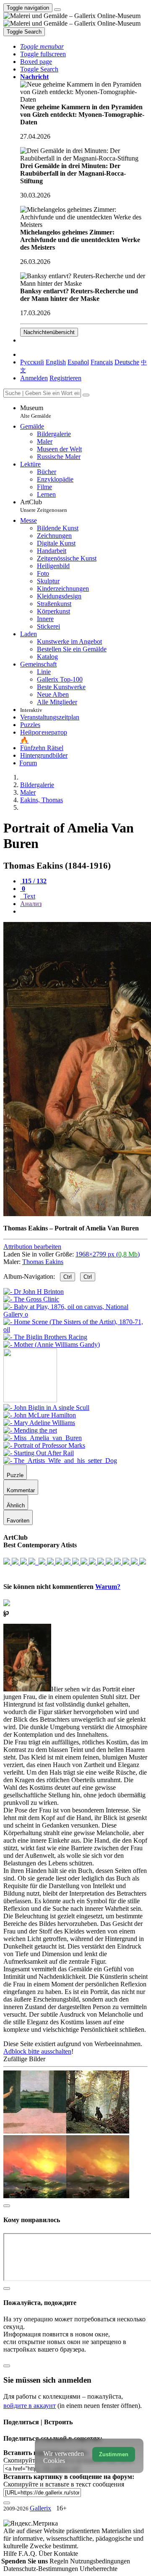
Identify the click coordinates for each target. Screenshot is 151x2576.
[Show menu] (57, 10)
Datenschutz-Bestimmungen (42, 2569)
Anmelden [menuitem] (34, 378)
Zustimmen (114, 2454)
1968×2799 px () (108, 1254)
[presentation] (84, 911)
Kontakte (66, 2554)
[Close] (86, 395)
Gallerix (40, 2508)
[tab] (33, 881)
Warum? (108, 1587)
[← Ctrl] (52, 1345)
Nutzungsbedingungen (100, 2561)
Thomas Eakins (43, 1262)
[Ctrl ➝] (46, 1408)
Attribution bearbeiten (32, 1247)
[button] (42, 46)
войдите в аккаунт (30, 2406)
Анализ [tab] (31, 904)
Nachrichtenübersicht (49, 332)
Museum (36, 412)
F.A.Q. (29, 2554)
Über (46, 2554)
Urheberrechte (99, 2569)
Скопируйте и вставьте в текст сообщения (64, 2484)
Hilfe (11, 2554)
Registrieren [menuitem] (65, 378)
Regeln (60, 2561)
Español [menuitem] (78, 362)
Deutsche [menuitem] (127, 362)
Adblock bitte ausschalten (37, 2051)
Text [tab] (29, 896)
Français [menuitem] (102, 362)
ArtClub (44, 506)
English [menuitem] (56, 362)
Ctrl (68, 1277)
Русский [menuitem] (32, 362)
